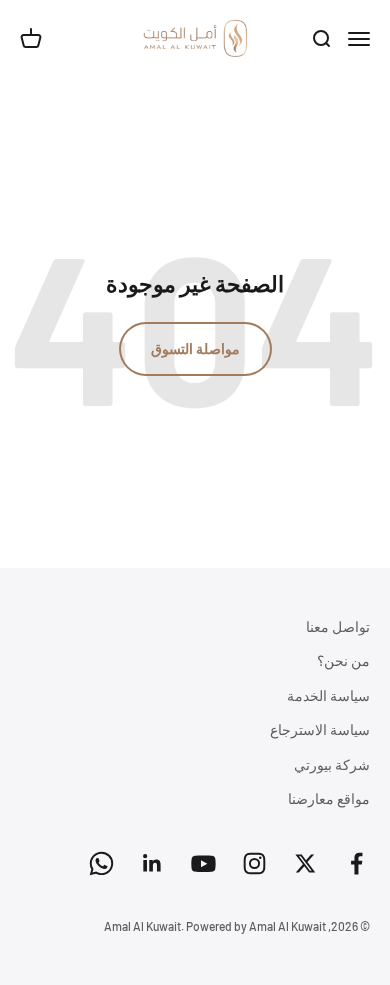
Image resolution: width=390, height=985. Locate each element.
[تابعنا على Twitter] (305, 863)
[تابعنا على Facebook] (356, 863)
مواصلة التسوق (195, 348)
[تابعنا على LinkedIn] (152, 863)
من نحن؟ (343, 660)
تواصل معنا (338, 626)
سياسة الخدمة (328, 695)
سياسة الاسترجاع (320, 729)
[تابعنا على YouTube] (203, 863)
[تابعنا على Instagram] (254, 863)
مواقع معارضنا (329, 798)
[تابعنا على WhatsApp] (101, 863)
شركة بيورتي (332, 764)
